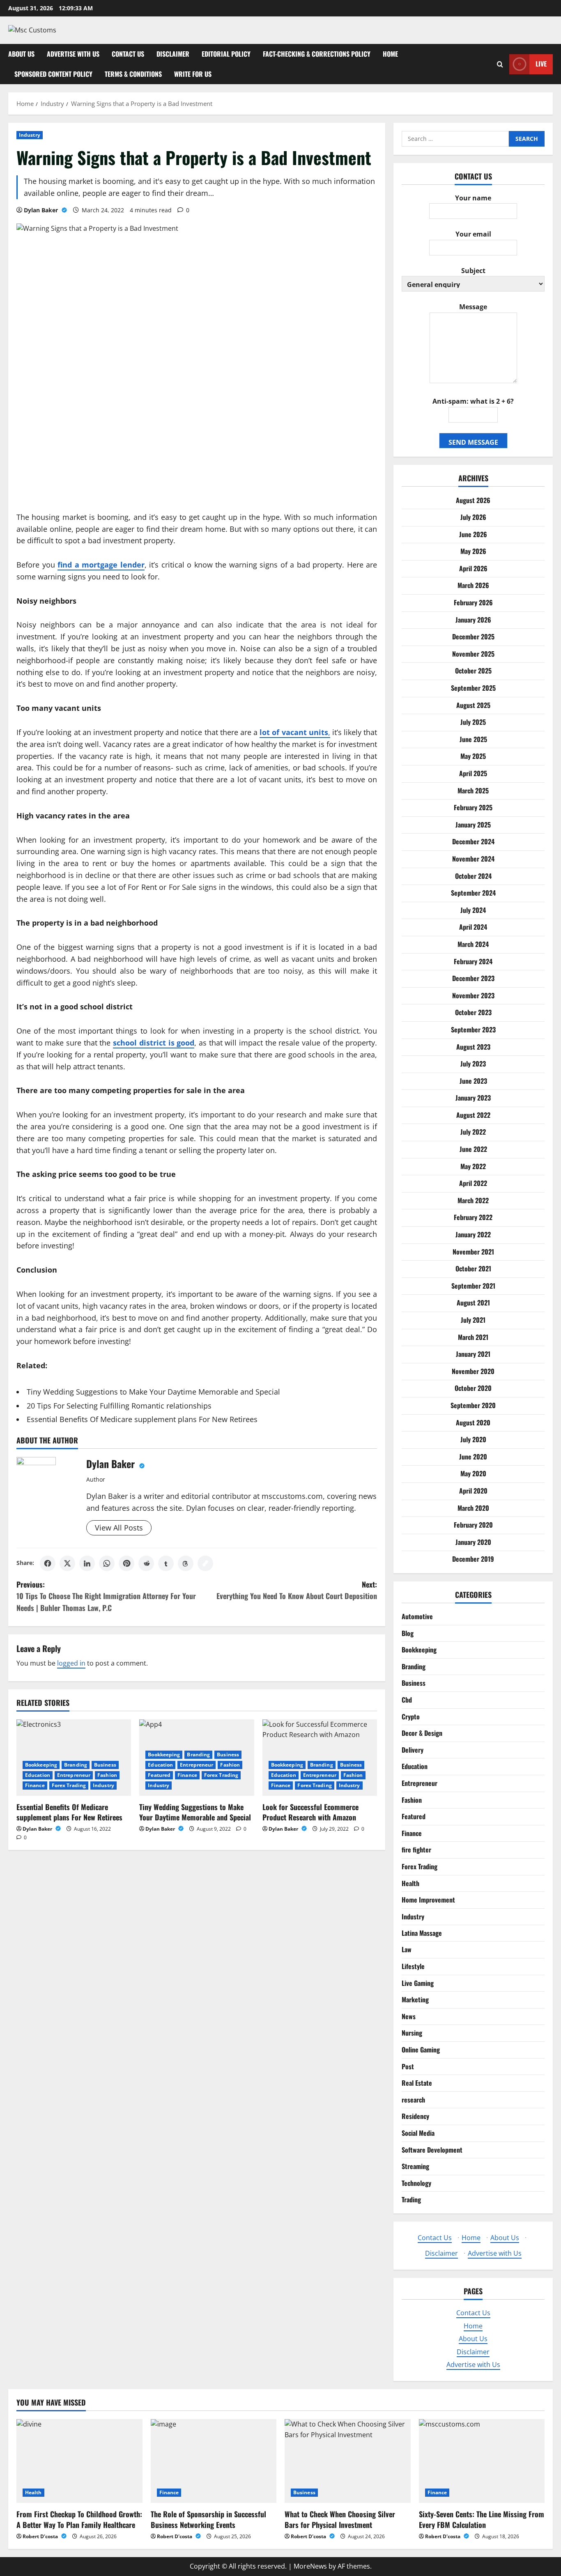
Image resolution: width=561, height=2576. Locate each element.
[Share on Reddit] (146, 1563)
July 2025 (473, 722)
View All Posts (119, 1528)
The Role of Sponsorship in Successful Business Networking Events (208, 2519)
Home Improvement (428, 1900)
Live (541, 64)
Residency (415, 2116)
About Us (21, 54)
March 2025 (473, 790)
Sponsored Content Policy (53, 74)
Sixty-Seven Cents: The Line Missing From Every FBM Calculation (482, 2519)
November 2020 (473, 1371)
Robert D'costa (41, 2536)
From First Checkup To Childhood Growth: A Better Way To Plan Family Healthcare (79, 2519)
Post (408, 2066)
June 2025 (473, 739)
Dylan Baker (42, 210)
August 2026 (473, 500)
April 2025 (473, 773)
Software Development (432, 2150)
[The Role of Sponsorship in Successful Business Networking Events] (214, 2461)
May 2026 (473, 551)
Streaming (415, 2166)
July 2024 (473, 910)
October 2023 (473, 1012)
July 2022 (473, 1132)
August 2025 (473, 705)
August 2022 (473, 1115)
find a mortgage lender (101, 565)
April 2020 (473, 1490)
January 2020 (473, 1542)
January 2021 (473, 1354)
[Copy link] (205, 1563)
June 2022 (473, 1149)
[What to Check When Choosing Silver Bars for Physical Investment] (348, 2461)
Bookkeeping (41, 1765)
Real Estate (417, 2083)
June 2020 (473, 1456)
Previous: (106, 1596)
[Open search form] (500, 64)
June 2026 (473, 534)
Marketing (415, 1999)
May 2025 (473, 756)
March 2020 (473, 1507)
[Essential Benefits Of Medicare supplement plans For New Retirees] (74, 1758)
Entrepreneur (74, 1775)
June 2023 (473, 1080)
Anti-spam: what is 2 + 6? (473, 401)
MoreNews (310, 2566)
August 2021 (473, 1303)
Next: (297, 1590)
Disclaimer (173, 54)
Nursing (412, 2033)
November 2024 (473, 858)
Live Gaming (418, 1983)
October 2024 (473, 876)
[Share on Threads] (186, 1563)
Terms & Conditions (133, 74)
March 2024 (473, 944)
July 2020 (473, 1439)
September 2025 (473, 688)
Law (407, 1949)
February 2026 (473, 602)
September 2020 (473, 1405)
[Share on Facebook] (48, 1563)
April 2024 (473, 927)
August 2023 (473, 1046)
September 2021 (473, 1285)
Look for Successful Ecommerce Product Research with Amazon (310, 1812)
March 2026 (473, 585)
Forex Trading (69, 1785)
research (413, 2100)
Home (390, 54)
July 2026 (473, 517)
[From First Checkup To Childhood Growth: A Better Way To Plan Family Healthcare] (79, 2461)
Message (473, 307)
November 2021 (473, 1251)
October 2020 (473, 1388)
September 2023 (473, 1029)
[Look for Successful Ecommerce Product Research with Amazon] (320, 1758)
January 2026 (473, 619)
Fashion (107, 1775)
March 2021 (473, 1337)
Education (38, 1775)
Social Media (418, 2133)
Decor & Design (422, 1733)
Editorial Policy (226, 54)
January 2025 (473, 824)
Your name (473, 198)
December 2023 (473, 978)
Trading (411, 2199)
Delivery (413, 1749)
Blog (408, 1633)
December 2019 (473, 1559)
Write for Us (193, 74)
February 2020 (473, 1525)
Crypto (411, 1716)
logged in (71, 1663)
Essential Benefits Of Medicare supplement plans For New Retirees (142, 1419)
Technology (416, 2183)
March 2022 (473, 1200)
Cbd (407, 1700)
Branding (76, 1765)
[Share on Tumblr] (166, 1563)
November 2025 (473, 653)
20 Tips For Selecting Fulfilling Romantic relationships (119, 1406)
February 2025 (473, 807)
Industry (30, 135)
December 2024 (473, 841)
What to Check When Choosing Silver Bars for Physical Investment (340, 2519)
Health (410, 1883)
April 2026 (473, 568)
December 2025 (473, 637)
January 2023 (473, 1098)
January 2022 (473, 1234)
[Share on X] (67, 1563)
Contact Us (128, 54)
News (409, 2016)
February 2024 (473, 961)
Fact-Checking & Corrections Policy (317, 54)
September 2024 (473, 893)
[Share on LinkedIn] (87, 1563)
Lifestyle (413, 1966)
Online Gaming (421, 2050)
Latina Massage (422, 1933)
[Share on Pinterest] (126, 1563)
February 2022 (473, 1217)
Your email (473, 234)
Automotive (417, 1616)
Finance (35, 1785)
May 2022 (473, 1166)
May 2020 (473, 1473)
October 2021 (473, 1268)
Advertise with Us (73, 54)
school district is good (154, 1043)
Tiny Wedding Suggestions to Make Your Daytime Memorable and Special (153, 1392)
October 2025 (473, 671)
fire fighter (416, 1850)
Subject (473, 271)
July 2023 (473, 1064)
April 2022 (473, 1183)
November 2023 (473, 995)
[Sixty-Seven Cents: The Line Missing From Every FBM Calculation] (482, 2461)
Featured (159, 1775)
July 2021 (473, 1320)
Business (105, 1765)
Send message (473, 442)
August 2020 (473, 1422)
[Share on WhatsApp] (107, 1563)
